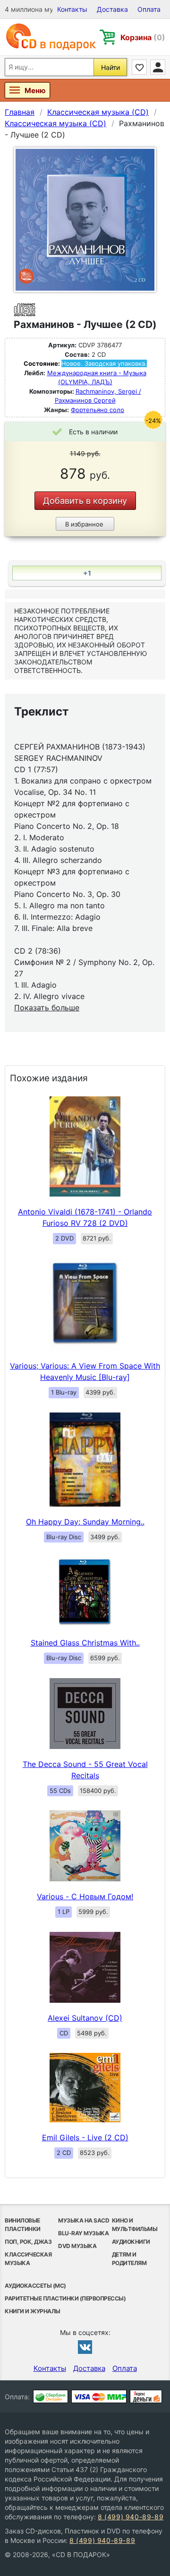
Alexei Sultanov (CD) (85, 2018)
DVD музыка (77, 2246)
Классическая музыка (28, 2259)
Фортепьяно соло (98, 410)
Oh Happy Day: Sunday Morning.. (85, 1522)
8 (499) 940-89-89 (131, 2517)
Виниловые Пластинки (23, 2225)
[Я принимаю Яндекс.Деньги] (146, 2396)
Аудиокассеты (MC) (35, 2286)
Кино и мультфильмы (135, 2225)
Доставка (112, 9)
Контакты (72, 9)
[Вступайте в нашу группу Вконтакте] (85, 2347)
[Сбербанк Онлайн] (51, 2396)
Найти (110, 67)
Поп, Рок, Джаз (28, 2242)
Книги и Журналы (33, 2311)
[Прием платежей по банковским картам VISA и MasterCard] (99, 2396)
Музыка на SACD (84, 2220)
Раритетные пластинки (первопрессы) (65, 2298)
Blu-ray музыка (83, 2233)
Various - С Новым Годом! (85, 1896)
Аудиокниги (131, 2242)
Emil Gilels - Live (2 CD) (85, 2137)
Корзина (143, 37)
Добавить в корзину (85, 501)
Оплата (149, 9)
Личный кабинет (158, 67)
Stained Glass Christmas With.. (85, 1643)
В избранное (84, 524)
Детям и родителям (129, 2259)
